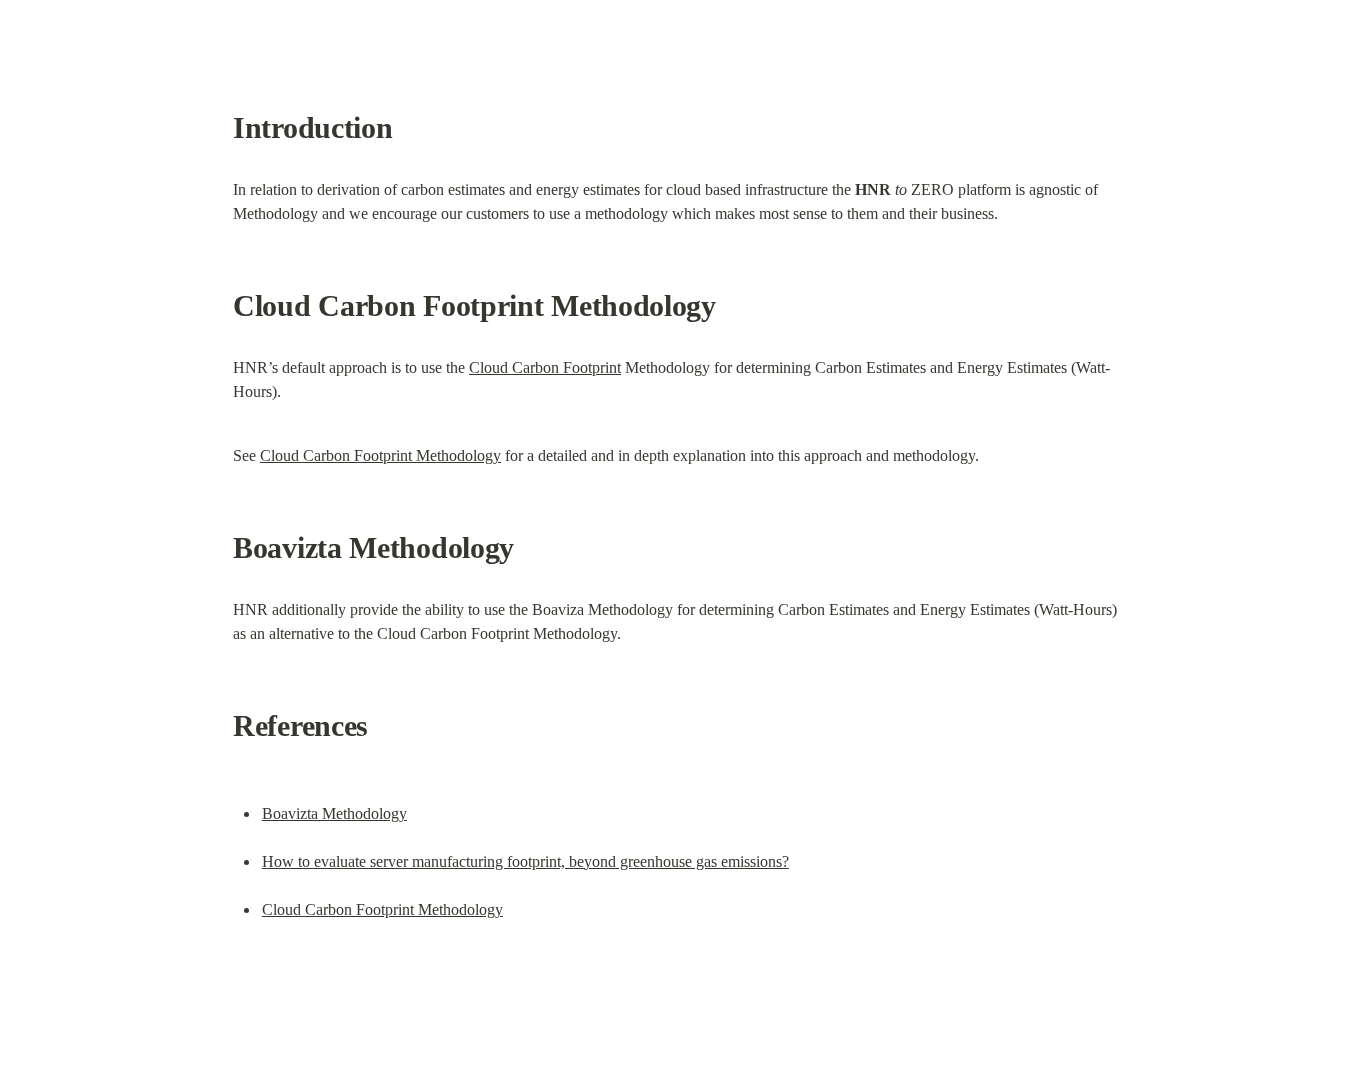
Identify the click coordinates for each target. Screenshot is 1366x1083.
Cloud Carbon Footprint (545, 367)
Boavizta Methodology (334, 813)
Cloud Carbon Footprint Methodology (380, 455)
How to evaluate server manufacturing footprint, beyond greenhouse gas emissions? (525, 861)
